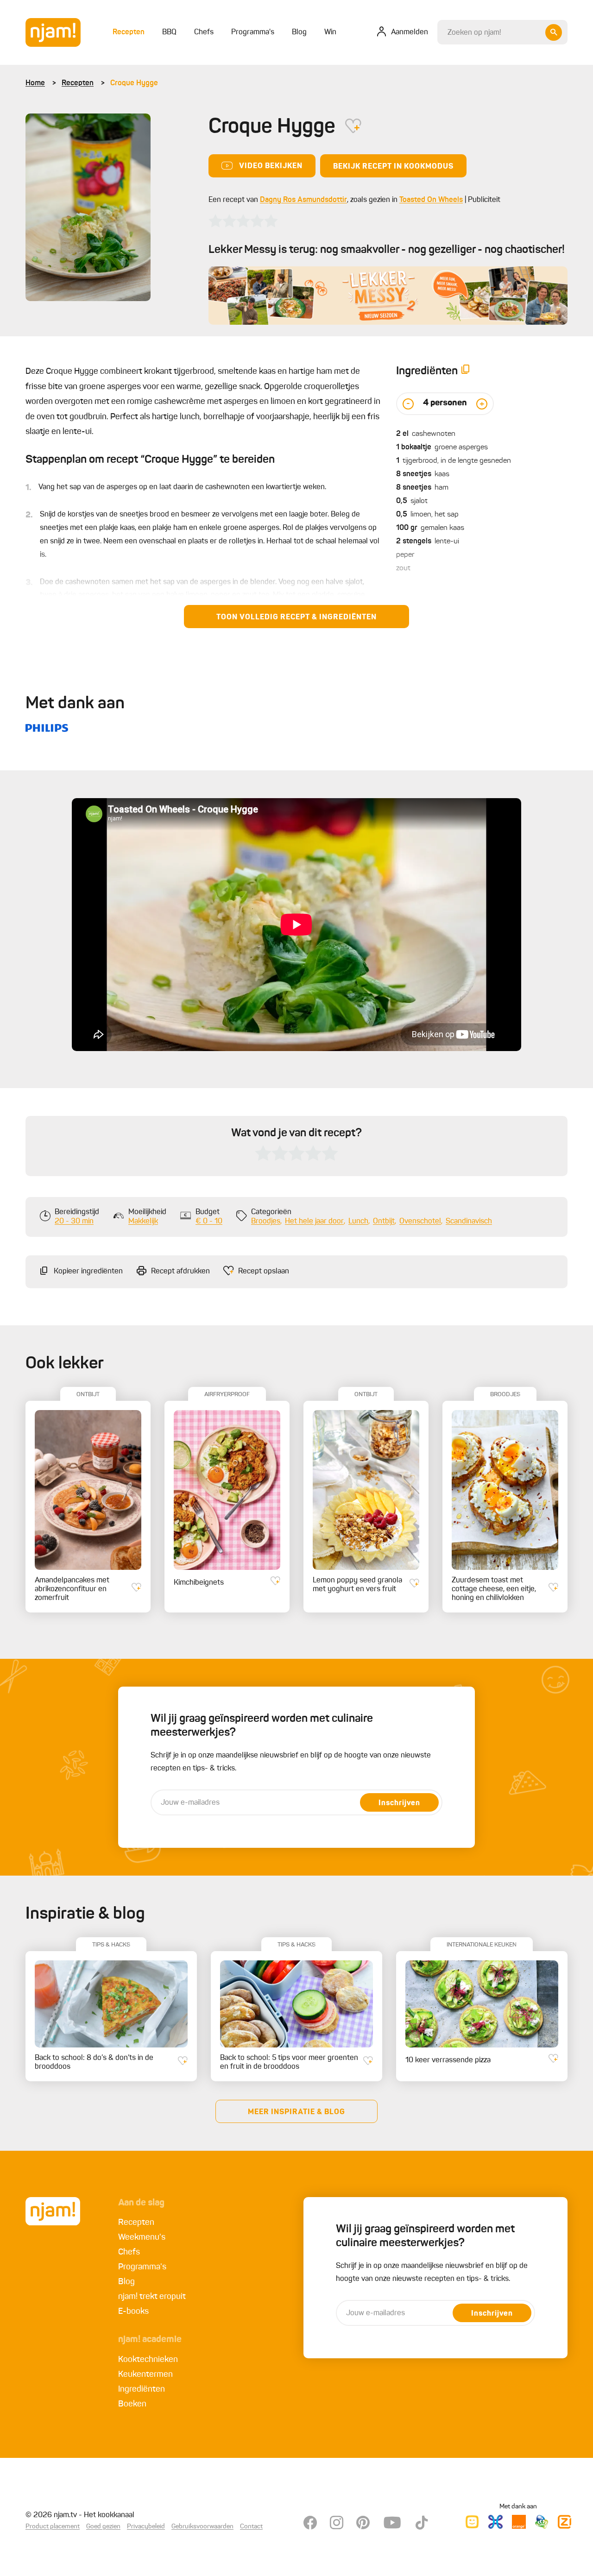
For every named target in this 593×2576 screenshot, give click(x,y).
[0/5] (243, 221)
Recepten (78, 83)
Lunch (358, 1222)
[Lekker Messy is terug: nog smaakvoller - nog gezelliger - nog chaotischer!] (388, 296)
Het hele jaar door (314, 1222)
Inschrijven (399, 1803)
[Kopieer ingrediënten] (466, 371)
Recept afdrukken (180, 1272)
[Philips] (47, 728)
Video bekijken (271, 166)
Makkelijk (143, 1222)
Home (35, 83)
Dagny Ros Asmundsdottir (303, 200)
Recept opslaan (264, 1272)
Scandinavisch (469, 1222)
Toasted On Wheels (431, 200)
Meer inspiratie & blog (296, 2112)
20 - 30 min (74, 1222)
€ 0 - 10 (209, 1222)
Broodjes (266, 1222)
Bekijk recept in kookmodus (393, 167)
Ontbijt (384, 1222)
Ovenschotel (420, 1222)
